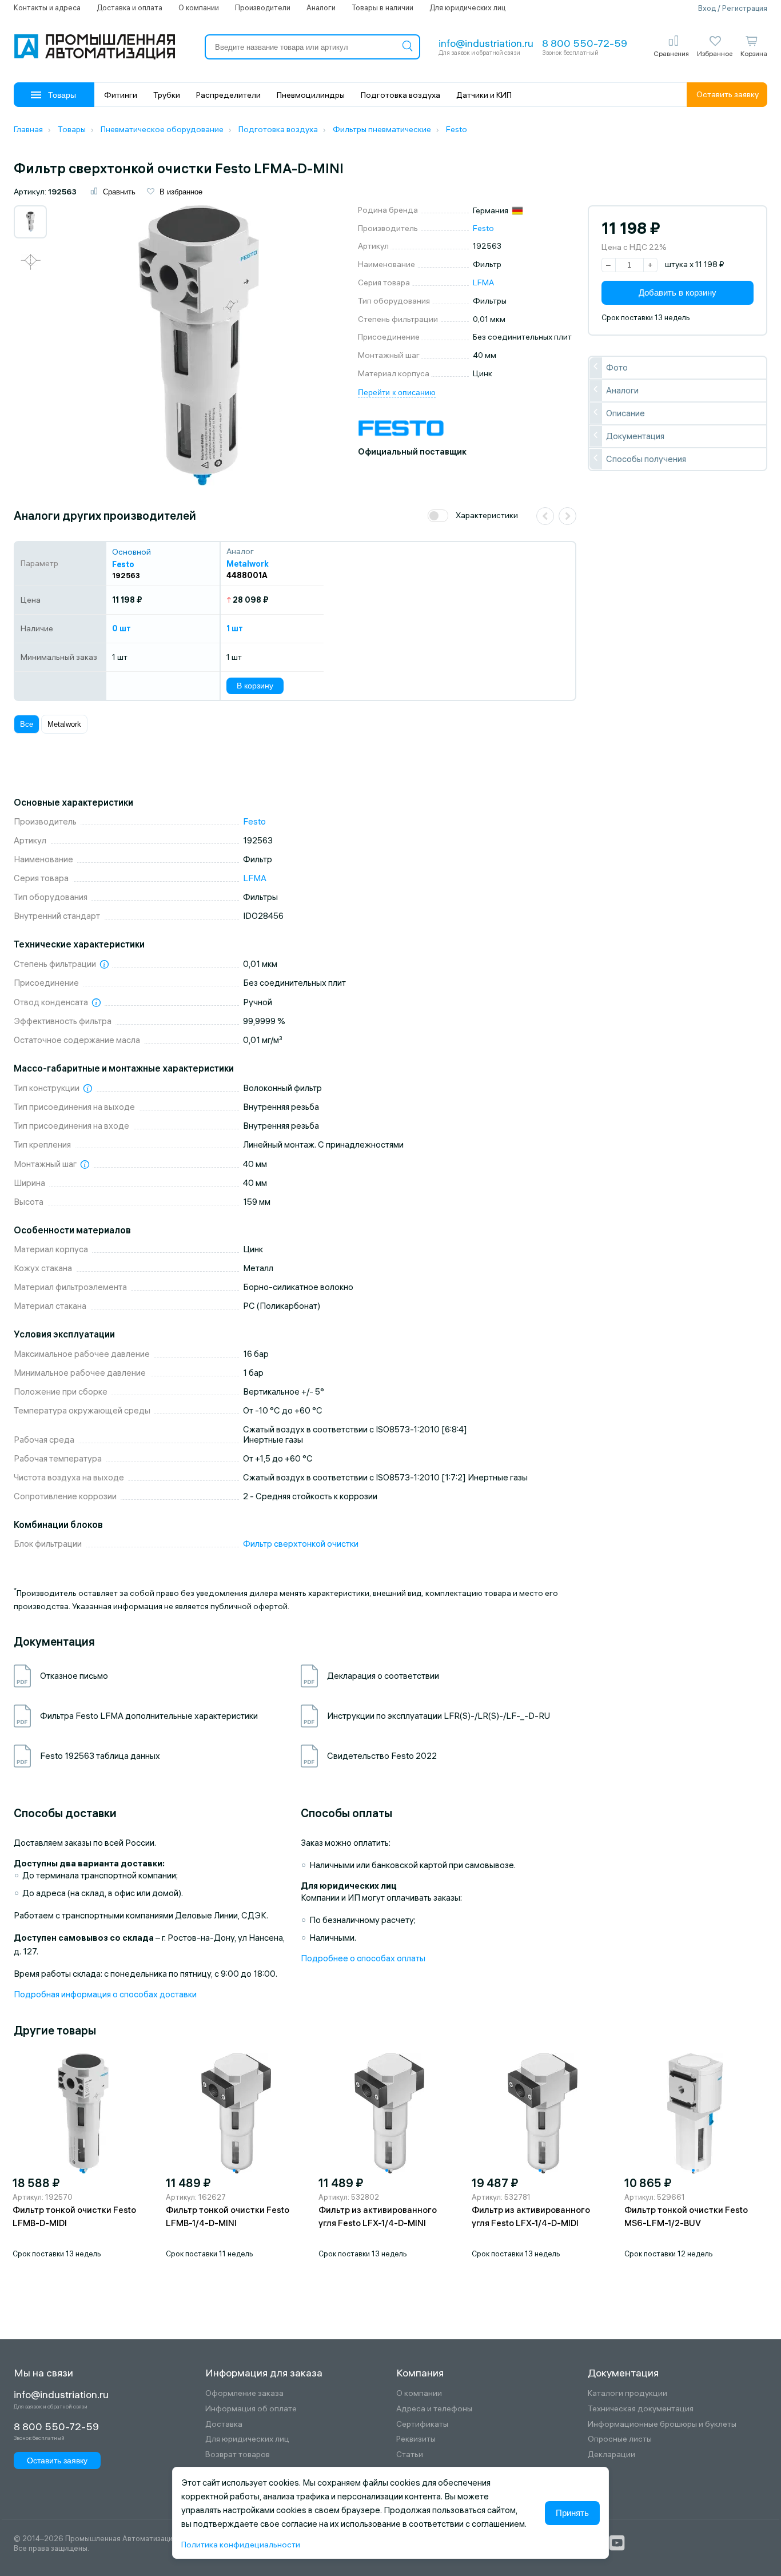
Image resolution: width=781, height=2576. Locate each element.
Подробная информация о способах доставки (105, 1994)
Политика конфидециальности (241, 2545)
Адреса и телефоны (434, 2409)
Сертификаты (422, 2424)
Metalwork (64, 724)
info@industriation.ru (486, 43)
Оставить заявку (728, 94)
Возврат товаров (238, 2454)
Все (27, 724)
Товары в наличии (382, 7)
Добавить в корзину (678, 292)
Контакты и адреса (47, 7)
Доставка (224, 2424)
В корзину (255, 686)
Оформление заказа (244, 2393)
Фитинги (121, 95)
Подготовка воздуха (401, 95)
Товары (62, 95)
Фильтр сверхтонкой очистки (301, 1544)
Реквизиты (416, 2439)
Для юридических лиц (467, 7)
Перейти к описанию (397, 392)
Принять (572, 2513)
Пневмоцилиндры (311, 95)
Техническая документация (641, 2409)
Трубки (167, 95)
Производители (263, 7)
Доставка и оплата (129, 7)
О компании (199, 7)
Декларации (611, 2454)
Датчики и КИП (484, 95)
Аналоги (321, 7)
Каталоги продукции (627, 2393)
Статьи (410, 2454)
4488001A (247, 575)
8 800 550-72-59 (585, 43)
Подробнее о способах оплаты (363, 1958)
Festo (483, 228)
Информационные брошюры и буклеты (662, 2424)
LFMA (483, 282)
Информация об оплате (251, 2409)
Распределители (228, 95)
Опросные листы (620, 2439)
